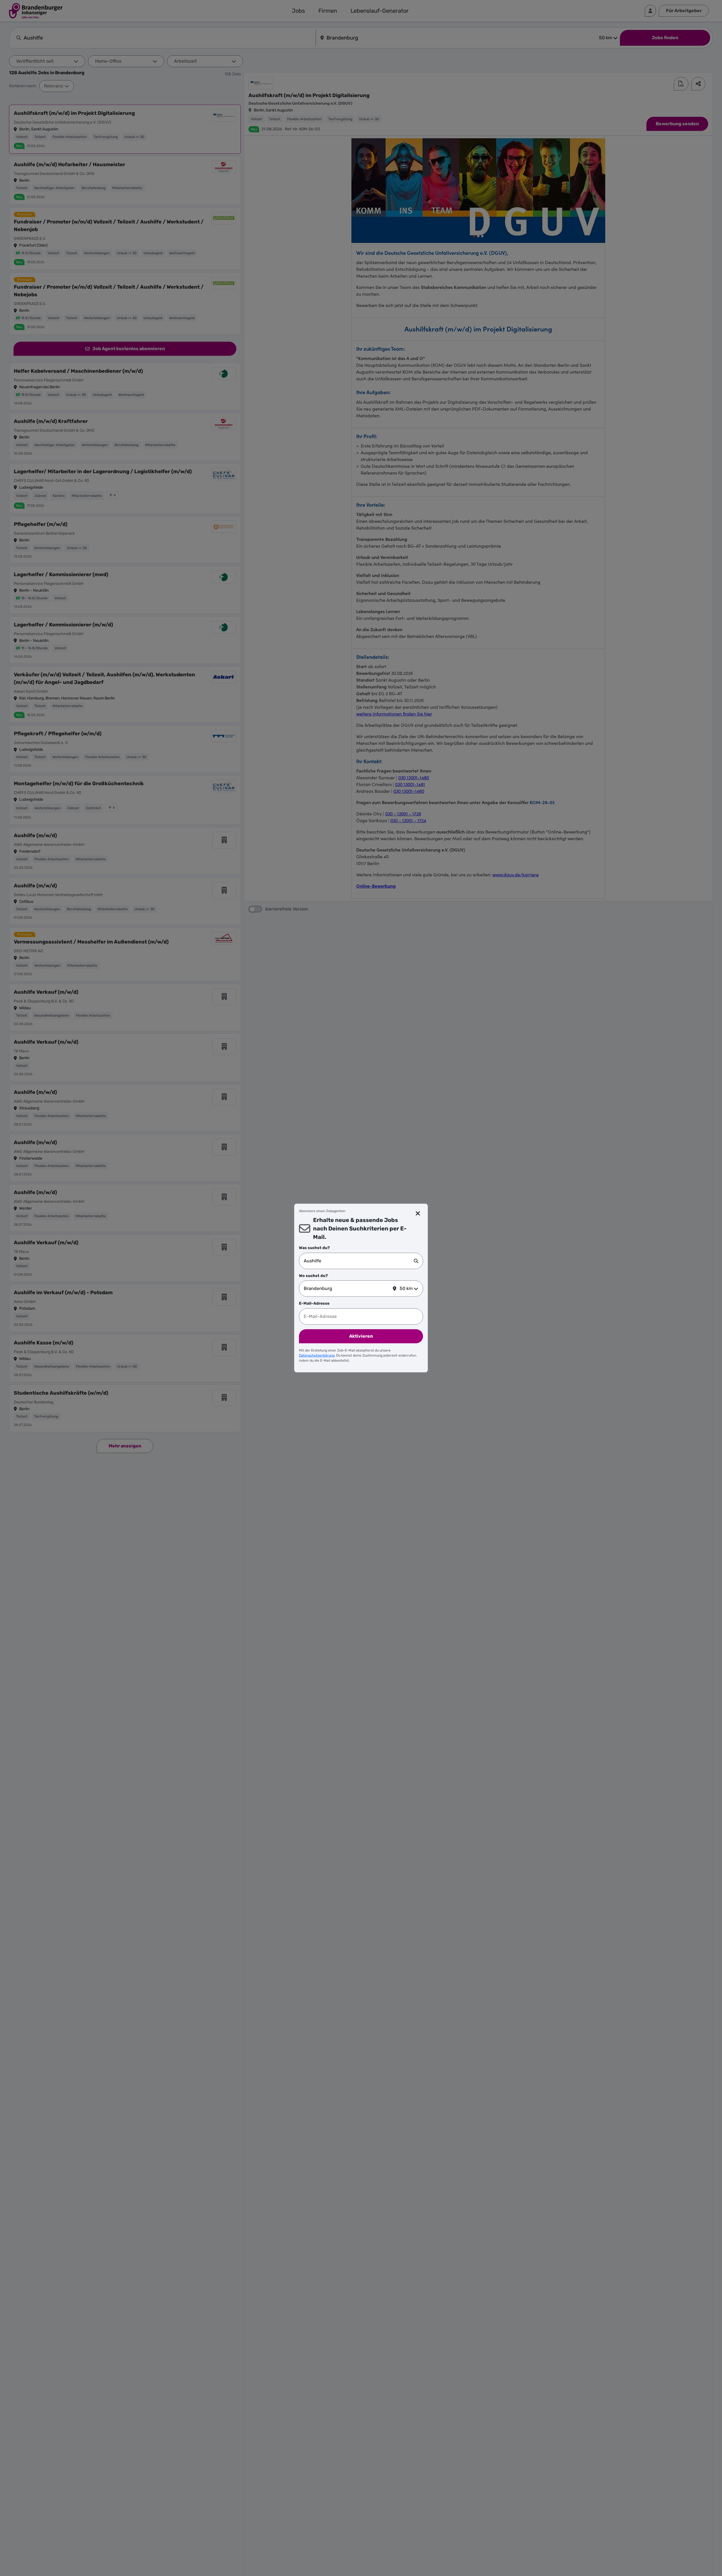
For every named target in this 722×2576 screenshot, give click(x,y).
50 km (406, 1288)
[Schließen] (418, 1214)
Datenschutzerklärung (317, 1355)
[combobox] (359, 1261)
